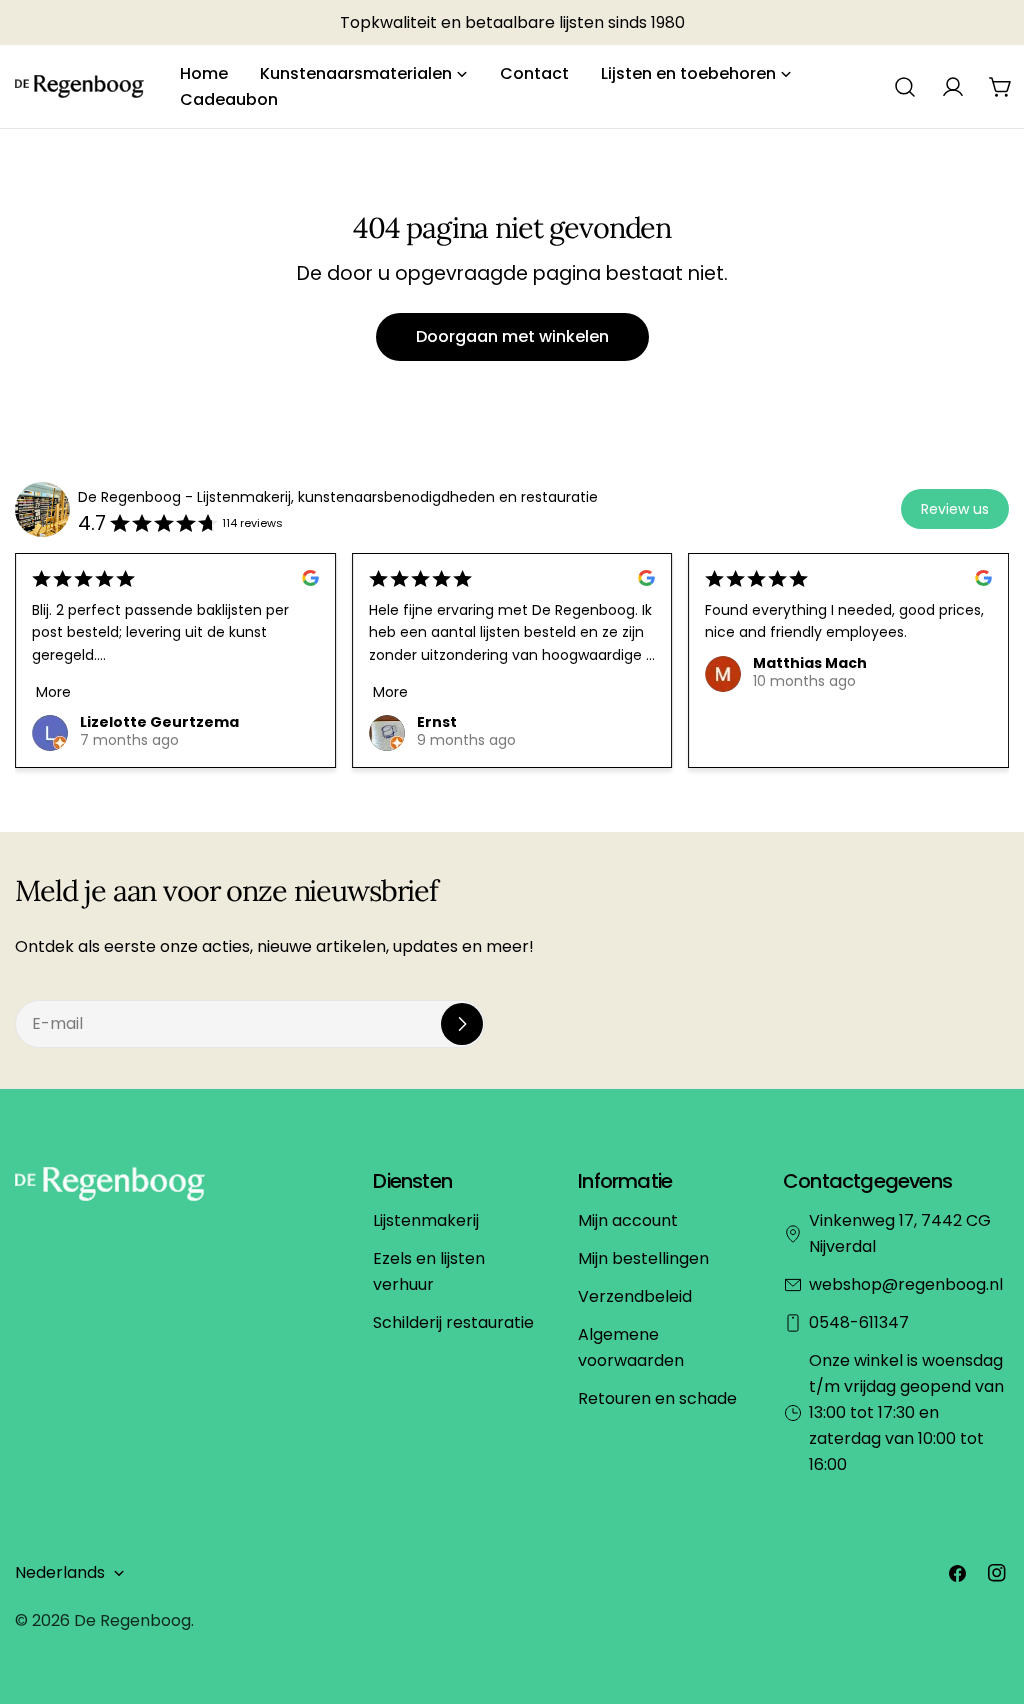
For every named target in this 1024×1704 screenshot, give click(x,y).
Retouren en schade (657, 1398)
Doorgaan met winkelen (512, 336)
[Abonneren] (462, 1024)
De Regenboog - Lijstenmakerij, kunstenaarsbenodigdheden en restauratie (338, 497)
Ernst (437, 722)
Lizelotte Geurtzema (159, 722)
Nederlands (60, 1572)
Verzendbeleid (635, 1296)
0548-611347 (859, 1322)
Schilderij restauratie (453, 1322)
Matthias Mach (810, 663)
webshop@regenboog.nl (906, 1284)
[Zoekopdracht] (905, 87)
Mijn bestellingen (643, 1258)
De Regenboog (132, 1620)
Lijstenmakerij (426, 1220)
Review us (955, 509)
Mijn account (628, 1220)
